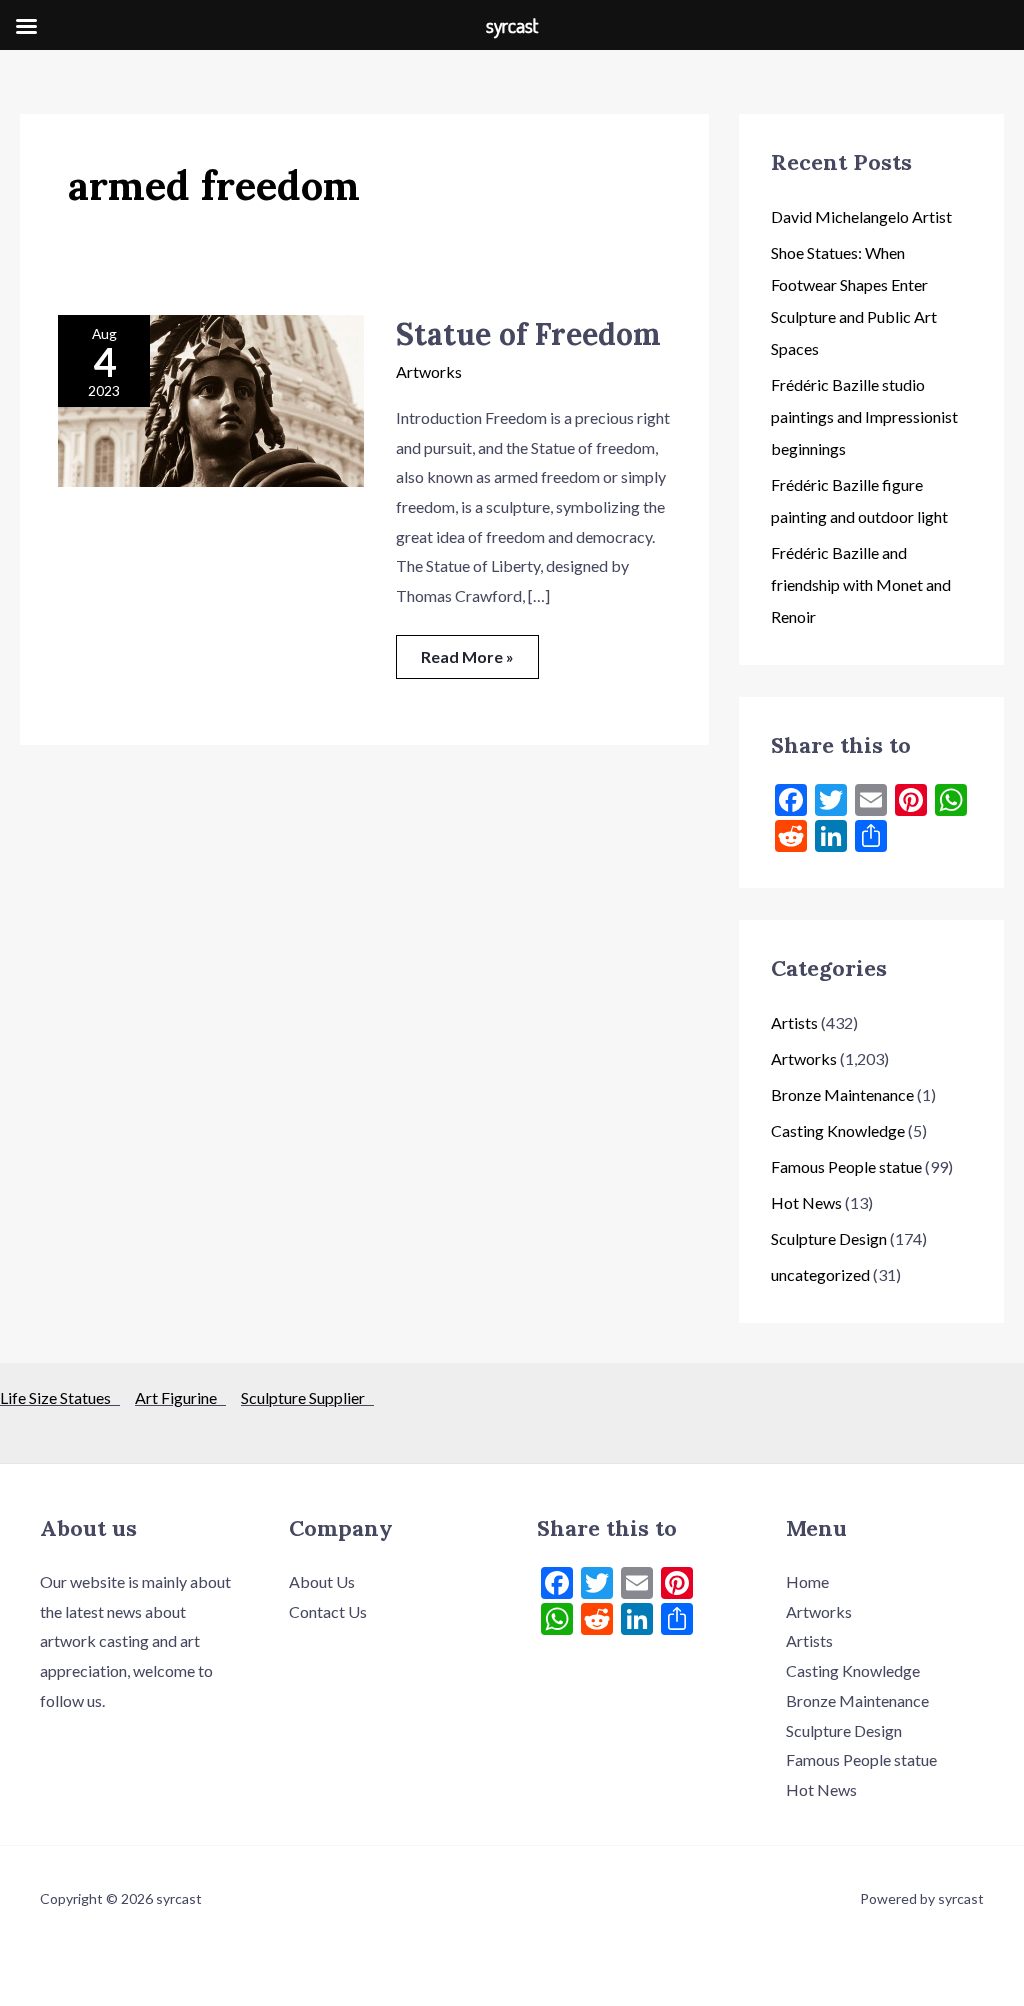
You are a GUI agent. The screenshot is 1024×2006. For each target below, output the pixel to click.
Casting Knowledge (838, 1130)
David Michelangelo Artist (861, 216)
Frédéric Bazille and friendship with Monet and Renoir (861, 584)
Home (807, 1581)
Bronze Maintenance (842, 1094)
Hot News (806, 1202)
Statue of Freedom (528, 334)
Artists (794, 1022)
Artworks (429, 371)
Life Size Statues (60, 1397)
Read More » (467, 650)
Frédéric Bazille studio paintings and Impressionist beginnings (864, 416)
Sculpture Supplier (307, 1397)
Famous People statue (846, 1166)
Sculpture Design (829, 1238)
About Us (322, 1581)
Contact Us (328, 1611)
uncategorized (820, 1274)
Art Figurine (180, 1397)
